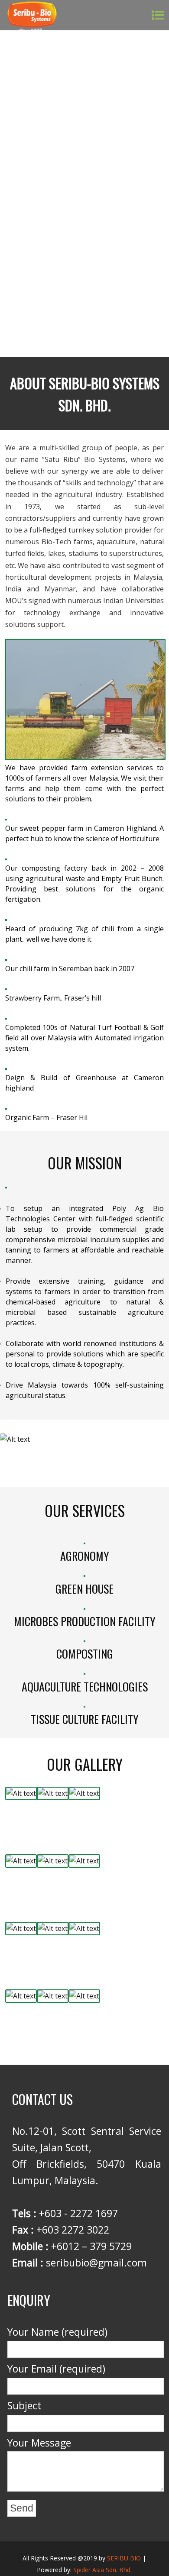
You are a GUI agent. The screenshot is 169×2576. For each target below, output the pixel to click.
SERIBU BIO (124, 2558)
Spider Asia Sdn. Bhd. (102, 2570)
